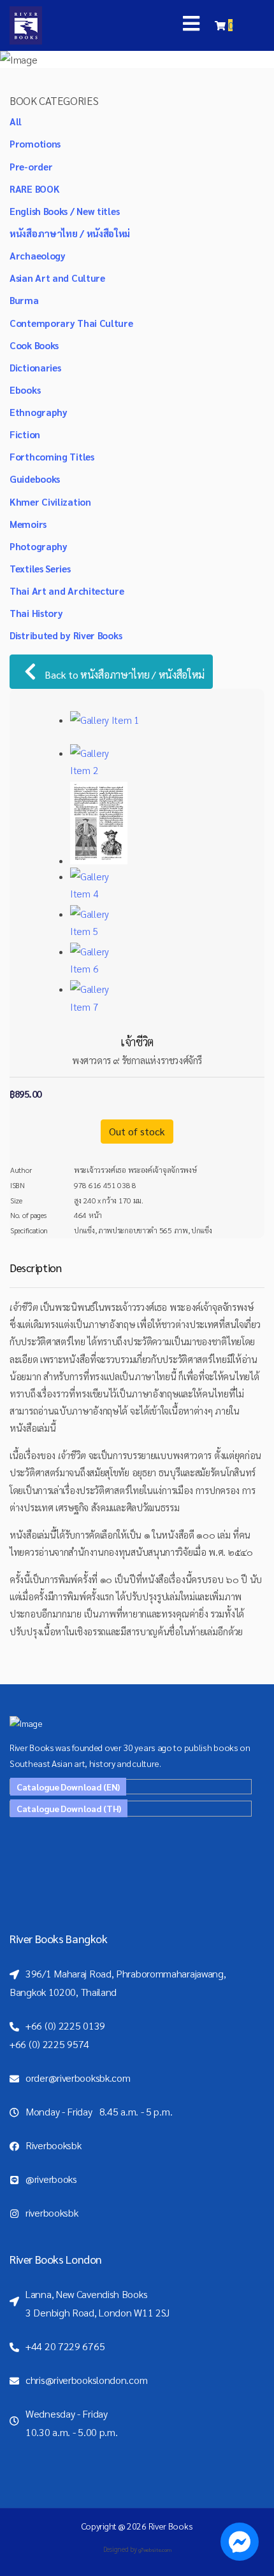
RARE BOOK (34, 189)
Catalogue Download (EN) (68, 1787)
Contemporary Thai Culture (71, 323)
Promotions (35, 143)
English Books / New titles (64, 211)
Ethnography (39, 412)
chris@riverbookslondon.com (86, 2380)
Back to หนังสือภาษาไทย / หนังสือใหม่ (124, 675)
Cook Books (34, 345)
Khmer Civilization (50, 502)
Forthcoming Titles (52, 456)
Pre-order (31, 166)
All (16, 121)
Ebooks (25, 390)
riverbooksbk (52, 2212)
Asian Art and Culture (57, 278)
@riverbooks (51, 2179)
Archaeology (38, 255)
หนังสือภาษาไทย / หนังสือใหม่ (70, 233)
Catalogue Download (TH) (69, 1808)
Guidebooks (35, 479)
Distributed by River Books (66, 635)
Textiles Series (40, 568)
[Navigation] (191, 25)
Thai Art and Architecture (67, 591)
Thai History (36, 613)
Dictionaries (35, 367)
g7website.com (155, 2550)
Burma (24, 300)
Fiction (25, 434)
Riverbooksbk (53, 2145)
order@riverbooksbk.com (78, 2078)
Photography (39, 546)
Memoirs (28, 524)
